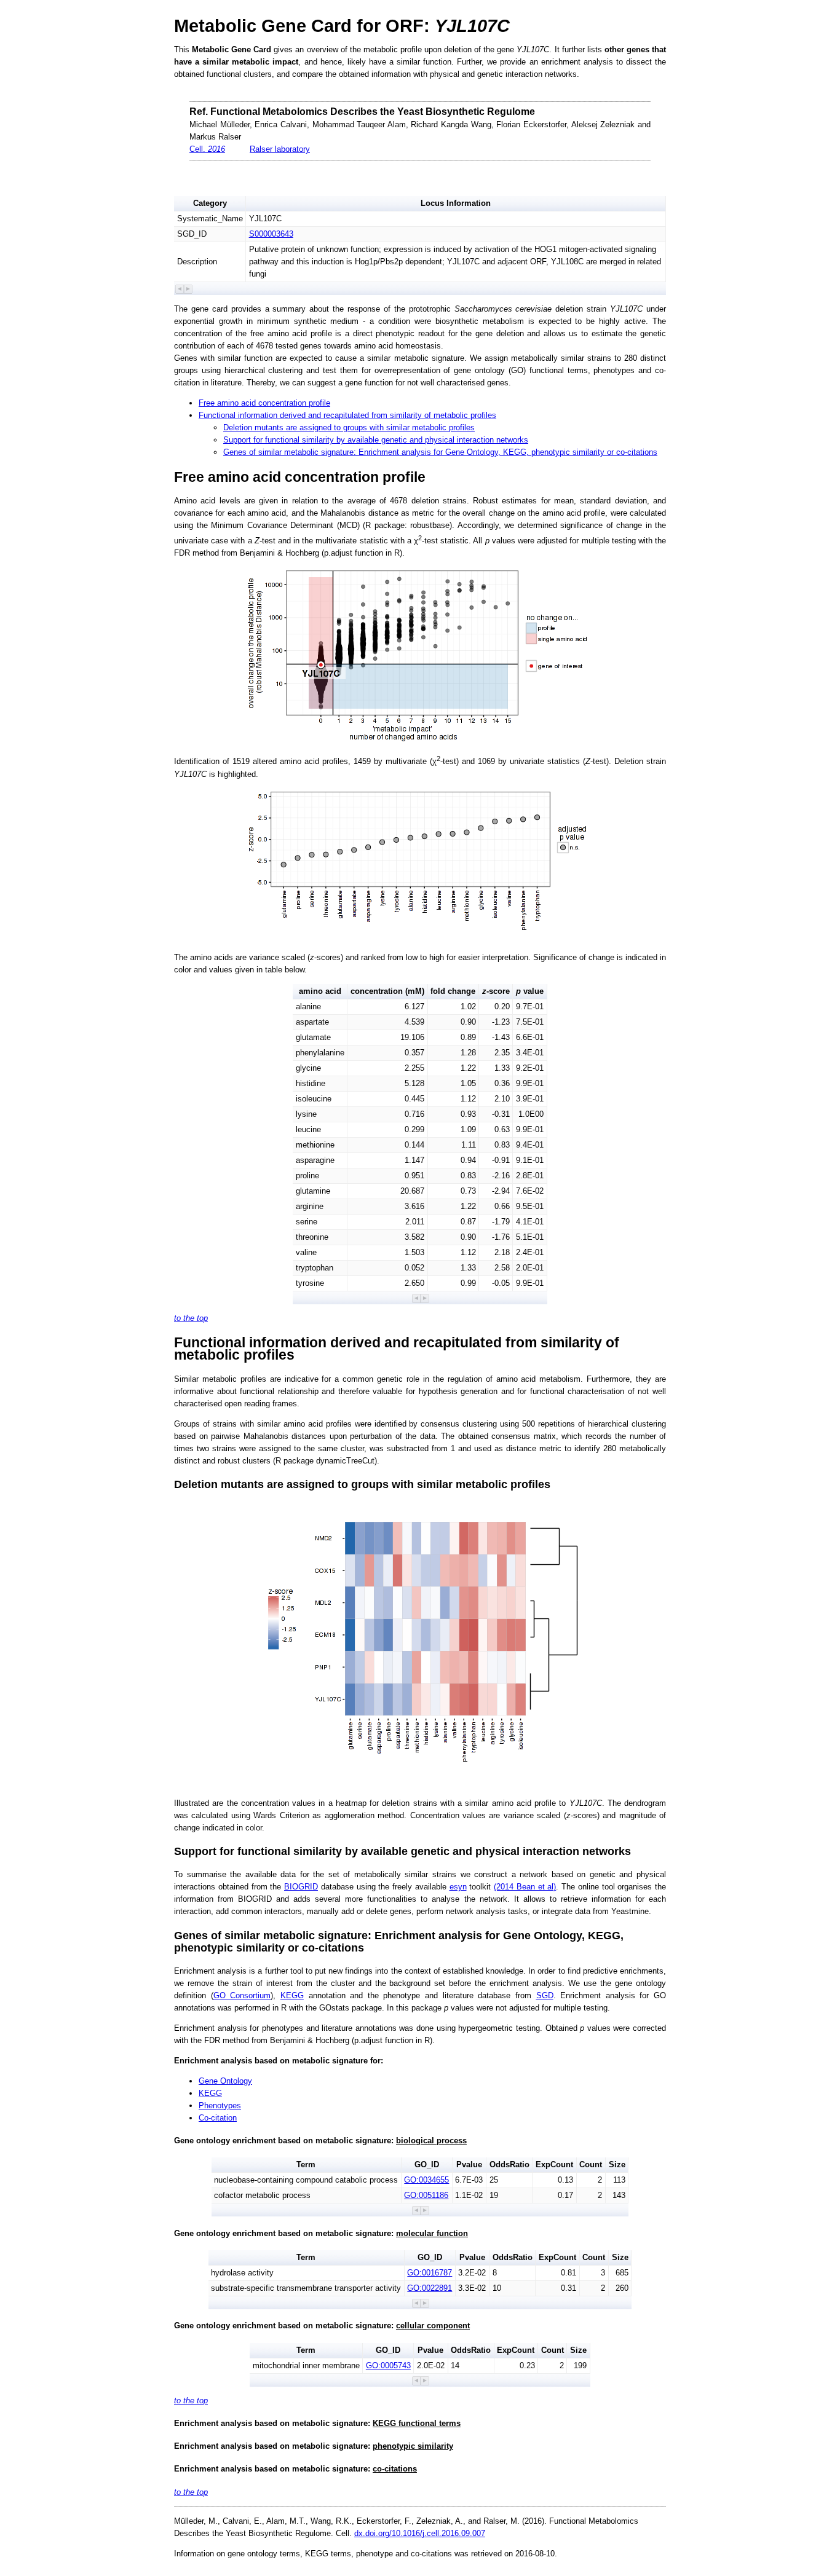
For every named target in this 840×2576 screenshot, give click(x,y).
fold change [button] (453, 991)
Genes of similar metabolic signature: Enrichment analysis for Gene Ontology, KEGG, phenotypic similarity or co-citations (440, 452)
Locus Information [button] (456, 203)
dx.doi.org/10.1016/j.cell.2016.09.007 (420, 2533)
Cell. (207, 149)
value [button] (530, 991)
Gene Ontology (225, 2081)
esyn (458, 1887)
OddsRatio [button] (509, 2164)
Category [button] (210, 203)
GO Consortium (242, 1995)
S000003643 (271, 234)
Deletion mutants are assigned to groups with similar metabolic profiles (349, 427)
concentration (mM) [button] (387, 991)
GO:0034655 (426, 2180)
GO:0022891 (430, 2288)
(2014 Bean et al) (525, 1887)
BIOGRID (301, 1887)
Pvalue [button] (469, 2164)
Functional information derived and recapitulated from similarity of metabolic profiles (347, 415)
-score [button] (496, 991)
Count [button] (591, 2164)
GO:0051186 (426, 2195)
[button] (180, 289)
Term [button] (306, 2164)
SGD (545, 1995)
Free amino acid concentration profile (264, 403)
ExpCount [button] (554, 2164)
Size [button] (617, 2164)
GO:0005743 (388, 2365)
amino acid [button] (320, 991)
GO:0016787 (430, 2273)
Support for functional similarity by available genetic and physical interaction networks (376, 440)
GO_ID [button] (427, 2164)
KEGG (292, 1995)
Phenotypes (220, 2105)
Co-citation (218, 2118)
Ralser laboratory (280, 149)
